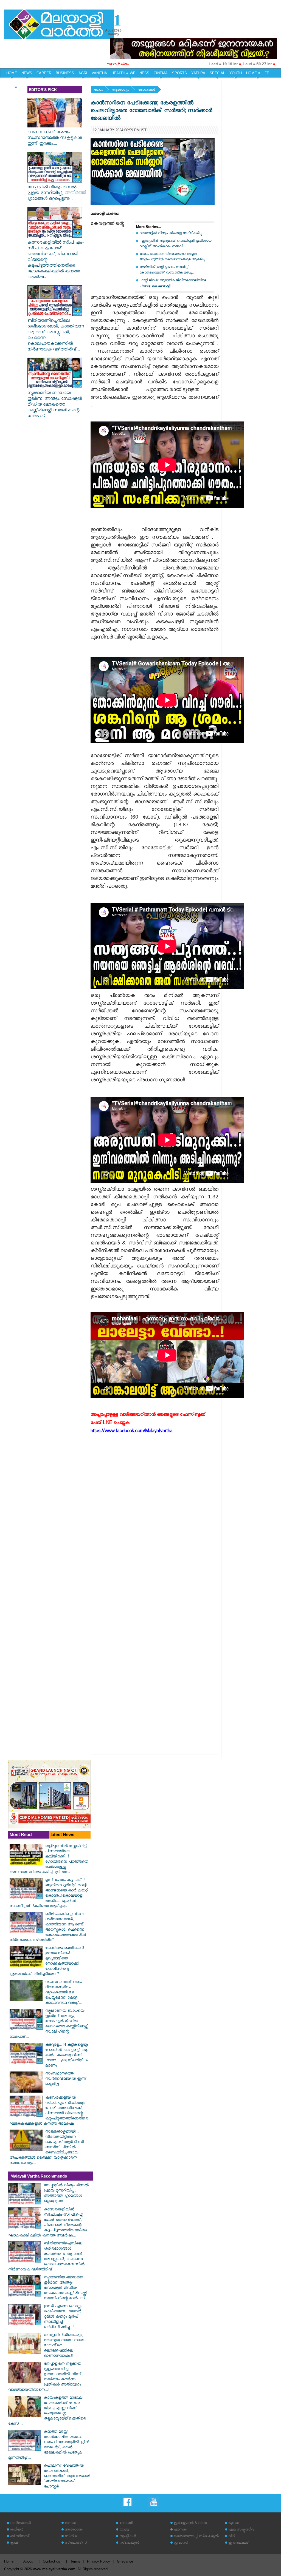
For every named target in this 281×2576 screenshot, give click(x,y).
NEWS (27, 73)
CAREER (44, 73)
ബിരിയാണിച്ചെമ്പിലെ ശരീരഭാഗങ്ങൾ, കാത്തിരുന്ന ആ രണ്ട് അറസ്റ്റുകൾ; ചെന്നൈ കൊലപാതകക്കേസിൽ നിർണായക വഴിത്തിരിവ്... (56, 336)
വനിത (70, 2524)
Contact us (51, 2561)
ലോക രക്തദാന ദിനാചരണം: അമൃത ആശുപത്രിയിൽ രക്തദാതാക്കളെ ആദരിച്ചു (172, 257)
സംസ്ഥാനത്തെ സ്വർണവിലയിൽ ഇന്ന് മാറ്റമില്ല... (66, 2079)
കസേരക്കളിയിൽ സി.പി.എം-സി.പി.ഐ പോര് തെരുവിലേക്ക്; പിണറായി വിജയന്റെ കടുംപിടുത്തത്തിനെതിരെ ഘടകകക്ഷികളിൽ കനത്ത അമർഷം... (56, 260)
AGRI (83, 73)
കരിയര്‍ (17, 2530)
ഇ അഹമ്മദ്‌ (238, 2543)
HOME (12, 73)
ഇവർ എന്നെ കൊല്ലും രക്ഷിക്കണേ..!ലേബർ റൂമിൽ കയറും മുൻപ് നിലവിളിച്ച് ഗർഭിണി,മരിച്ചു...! (63, 2317)
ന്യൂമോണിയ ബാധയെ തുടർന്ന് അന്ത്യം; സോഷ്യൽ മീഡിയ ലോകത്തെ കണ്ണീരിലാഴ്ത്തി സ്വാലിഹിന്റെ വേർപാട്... (55, 405)
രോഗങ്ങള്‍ (147, 90)
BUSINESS (65, 73)
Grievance (125, 2561)
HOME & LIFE (258, 73)
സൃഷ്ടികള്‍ (128, 2537)
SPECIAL (217, 73)
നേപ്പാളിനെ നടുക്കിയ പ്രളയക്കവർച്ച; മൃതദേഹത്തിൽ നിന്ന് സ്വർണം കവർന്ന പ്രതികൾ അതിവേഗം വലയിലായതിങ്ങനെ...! (45, 2377)
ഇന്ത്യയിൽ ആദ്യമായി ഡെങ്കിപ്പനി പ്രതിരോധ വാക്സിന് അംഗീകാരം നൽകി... (175, 244)
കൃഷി (14, 2543)
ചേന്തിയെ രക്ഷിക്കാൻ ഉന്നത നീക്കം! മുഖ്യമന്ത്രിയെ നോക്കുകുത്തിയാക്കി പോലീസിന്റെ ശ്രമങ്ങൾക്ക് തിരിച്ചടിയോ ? (47, 1962)
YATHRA (198, 73)
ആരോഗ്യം (120, 90)
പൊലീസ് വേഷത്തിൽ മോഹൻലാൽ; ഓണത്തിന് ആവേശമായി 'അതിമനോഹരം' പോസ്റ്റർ (67, 2477)
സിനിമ (71, 2537)
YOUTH (236, 73)
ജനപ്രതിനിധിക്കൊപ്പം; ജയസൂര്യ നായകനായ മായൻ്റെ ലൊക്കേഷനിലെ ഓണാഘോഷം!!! (64, 2346)
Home (9, 2561)
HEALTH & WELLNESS (130, 73)
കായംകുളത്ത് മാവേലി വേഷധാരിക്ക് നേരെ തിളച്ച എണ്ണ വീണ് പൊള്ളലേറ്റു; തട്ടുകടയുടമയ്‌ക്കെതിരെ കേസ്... (47, 2411)
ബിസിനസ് (20, 2537)
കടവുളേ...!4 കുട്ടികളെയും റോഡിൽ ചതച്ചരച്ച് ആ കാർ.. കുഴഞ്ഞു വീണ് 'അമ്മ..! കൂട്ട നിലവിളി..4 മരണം (67, 2056)
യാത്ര (124, 2530)
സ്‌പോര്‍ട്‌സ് (76, 2543)
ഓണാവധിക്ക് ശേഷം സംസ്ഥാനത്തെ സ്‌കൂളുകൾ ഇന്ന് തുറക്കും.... (55, 139)
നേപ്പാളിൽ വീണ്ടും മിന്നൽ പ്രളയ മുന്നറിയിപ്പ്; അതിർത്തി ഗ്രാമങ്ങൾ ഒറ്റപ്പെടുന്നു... (57, 194)
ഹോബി (126, 2524)
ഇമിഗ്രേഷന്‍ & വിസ (190, 2524)
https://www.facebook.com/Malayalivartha (131, 1432)
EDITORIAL (16, 83)
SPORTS (179, 73)
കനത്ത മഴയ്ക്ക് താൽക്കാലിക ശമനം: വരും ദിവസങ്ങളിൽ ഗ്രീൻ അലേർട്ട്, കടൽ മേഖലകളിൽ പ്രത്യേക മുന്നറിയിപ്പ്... (49, 2445)
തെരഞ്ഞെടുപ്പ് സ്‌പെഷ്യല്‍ (196, 2537)
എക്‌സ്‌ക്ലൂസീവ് (242, 2530)
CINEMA (161, 73)
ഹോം (98, 90)
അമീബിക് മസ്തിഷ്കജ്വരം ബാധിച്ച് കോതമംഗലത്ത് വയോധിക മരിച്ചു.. (167, 270)
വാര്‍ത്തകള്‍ (20, 2524)
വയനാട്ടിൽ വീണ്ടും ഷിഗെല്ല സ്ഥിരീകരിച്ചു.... (172, 234)
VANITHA (99, 73)
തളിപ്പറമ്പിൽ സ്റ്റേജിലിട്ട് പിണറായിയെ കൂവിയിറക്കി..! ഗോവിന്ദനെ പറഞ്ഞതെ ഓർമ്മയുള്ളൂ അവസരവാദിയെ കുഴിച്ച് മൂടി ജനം (49, 1860)
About (28, 2561)
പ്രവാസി (181, 2543)
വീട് (232, 2537)
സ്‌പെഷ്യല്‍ (129, 2543)
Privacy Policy (99, 2561)
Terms (75, 2561)
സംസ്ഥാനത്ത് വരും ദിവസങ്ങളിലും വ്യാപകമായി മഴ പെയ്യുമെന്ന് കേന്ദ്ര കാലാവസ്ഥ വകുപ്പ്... (64, 1993)
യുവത (234, 2524)
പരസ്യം (180, 2530)
